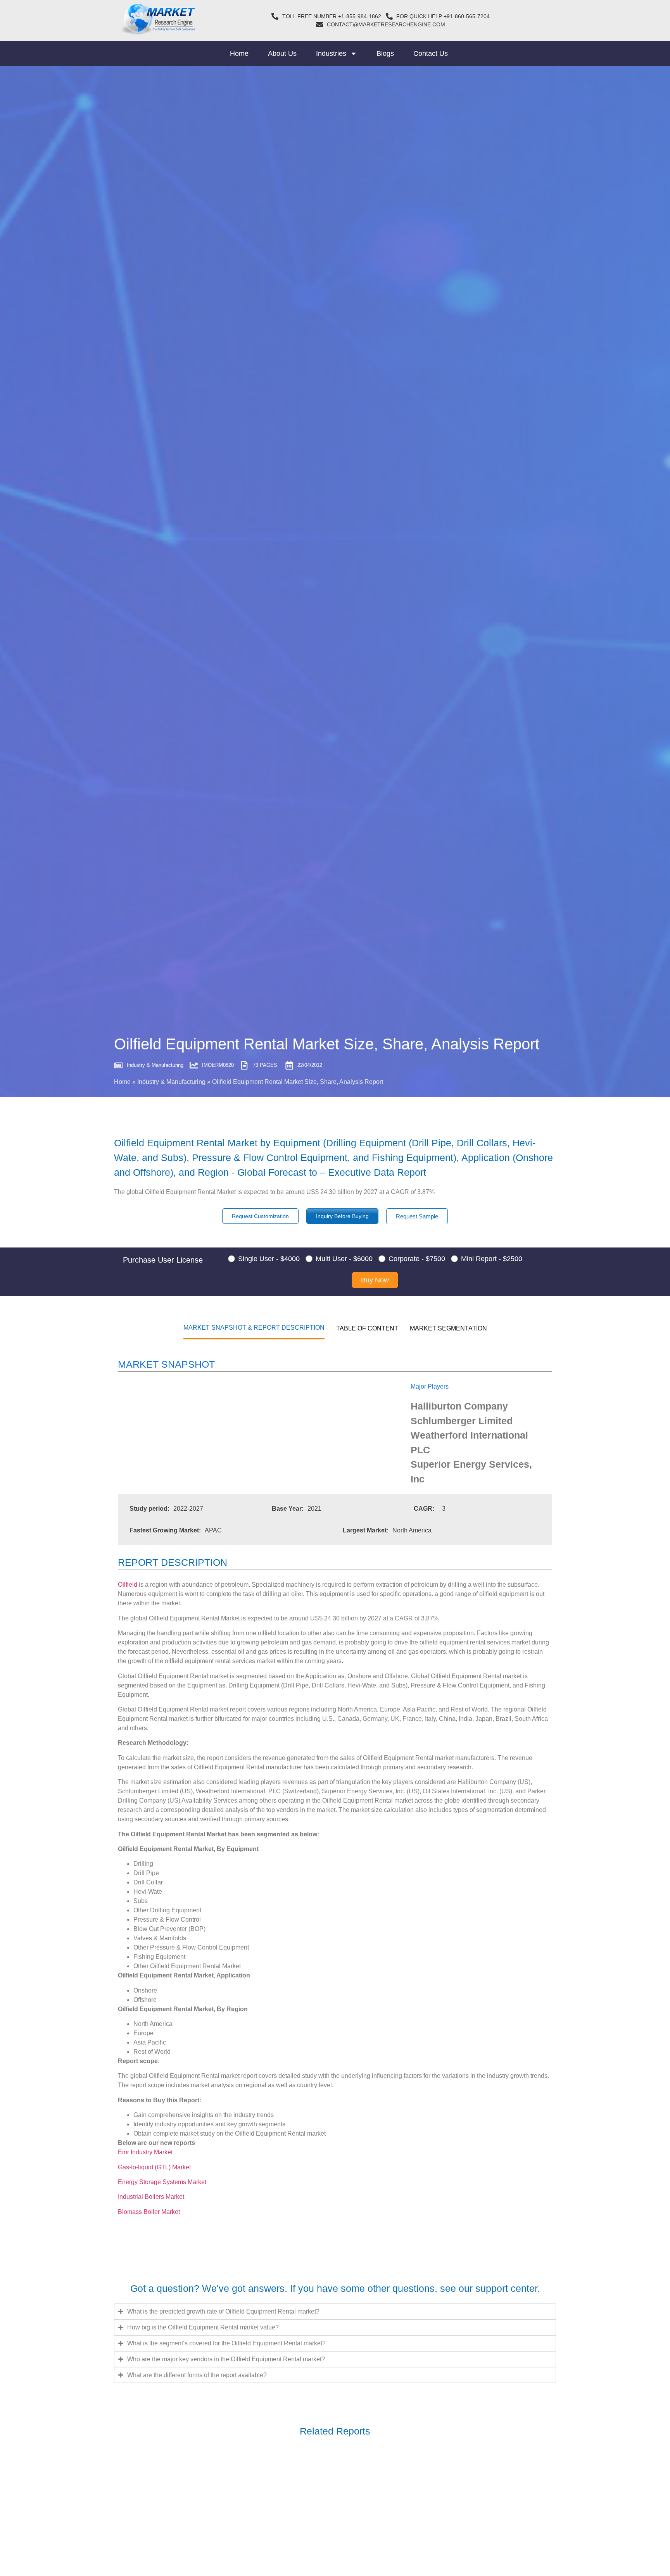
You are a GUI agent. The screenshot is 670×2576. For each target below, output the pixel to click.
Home (239, 53)
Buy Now (375, 1280)
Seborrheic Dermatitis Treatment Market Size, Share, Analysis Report (243, 2496)
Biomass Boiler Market (149, 2212)
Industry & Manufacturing (171, 1082)
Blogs (385, 53)
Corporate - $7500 (417, 1259)
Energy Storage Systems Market (162, 2182)
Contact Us (431, 53)
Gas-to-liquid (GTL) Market (154, 2167)
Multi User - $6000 (344, 1259)
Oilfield (128, 1585)
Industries (331, 53)
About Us (282, 53)
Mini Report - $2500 (492, 1259)
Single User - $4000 (269, 1259)
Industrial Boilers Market (151, 2197)
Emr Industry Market (145, 2152)
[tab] (254, 1327)
